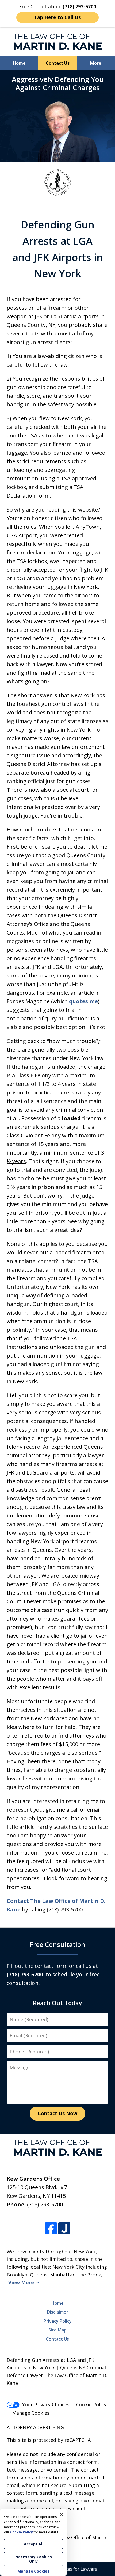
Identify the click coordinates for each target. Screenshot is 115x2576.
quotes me (83, 1001)
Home (19, 63)
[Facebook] (51, 2228)
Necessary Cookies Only (34, 2559)
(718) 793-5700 (45, 2204)
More (96, 63)
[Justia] (64, 2228)
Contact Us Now (57, 2113)
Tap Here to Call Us (57, 17)
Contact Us (58, 63)
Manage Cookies (31, 2413)
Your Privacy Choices (46, 2404)
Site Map (57, 2330)
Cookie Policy (91, 2404)
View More (21, 2283)
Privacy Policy (58, 2321)
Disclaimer (58, 2312)
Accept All (34, 2544)
